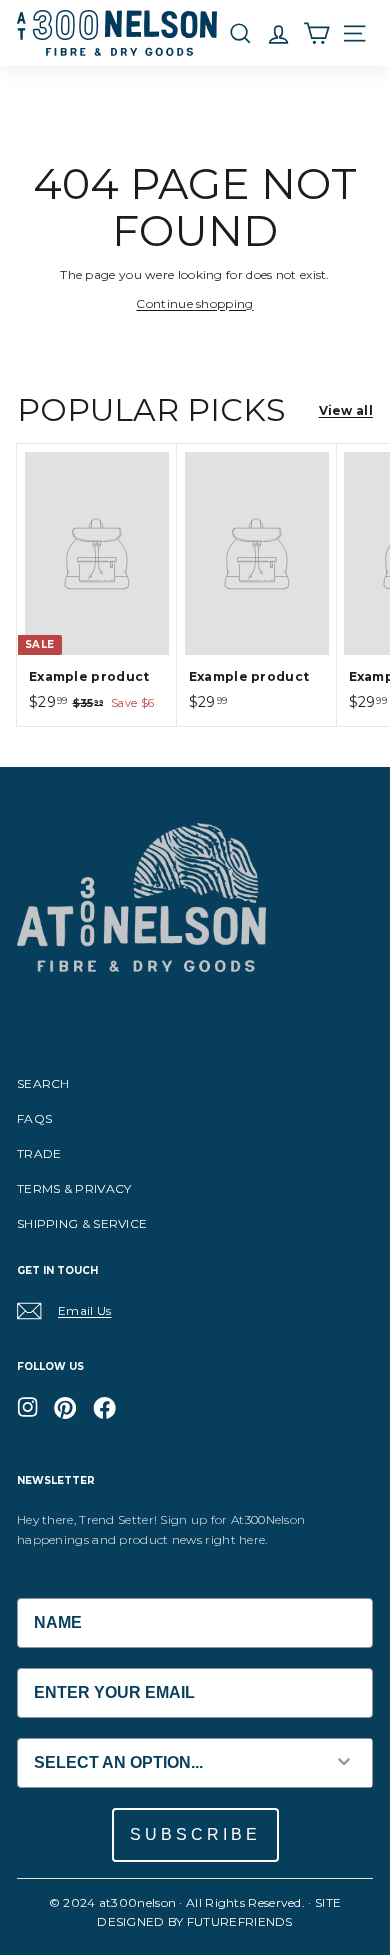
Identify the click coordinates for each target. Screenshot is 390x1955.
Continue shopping (194, 303)
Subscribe (195, 1834)
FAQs (34, 1118)
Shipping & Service (82, 1223)
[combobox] (167, 1763)
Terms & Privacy (74, 1188)
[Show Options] (344, 1763)
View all (346, 410)
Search (43, 1083)
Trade (39, 1153)
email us (84, 1310)
